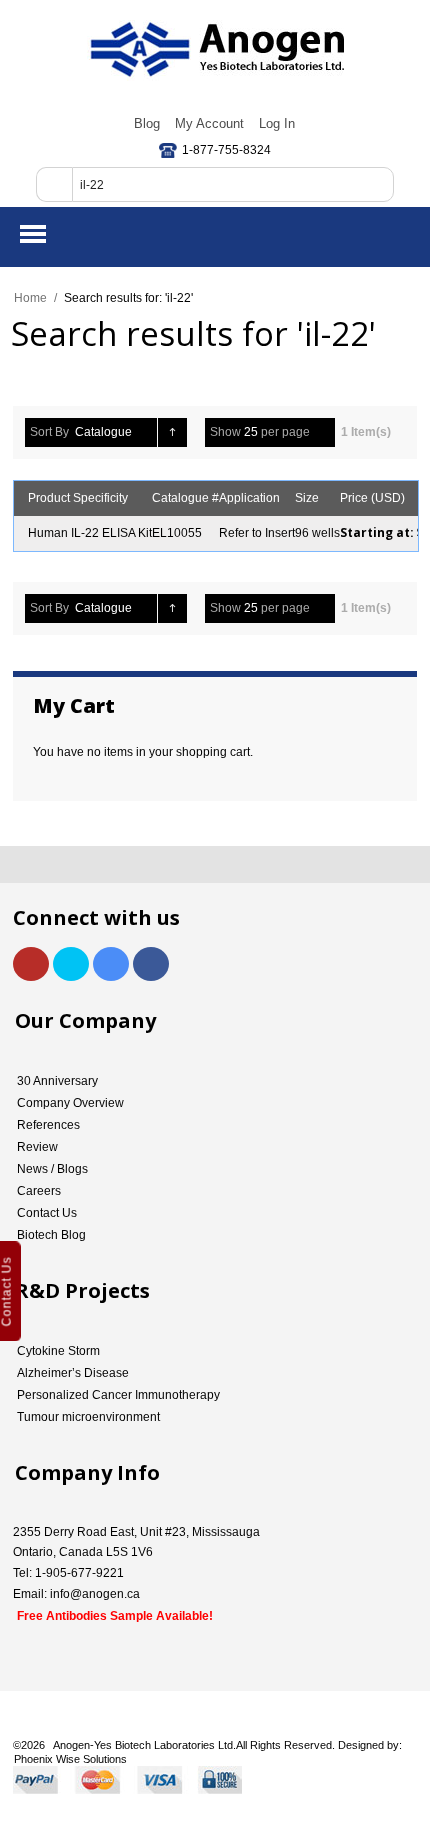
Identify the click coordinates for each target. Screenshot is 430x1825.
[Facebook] (151, 964)
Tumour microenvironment (88, 1417)
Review (37, 1147)
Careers (39, 1191)
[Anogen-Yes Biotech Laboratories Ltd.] (215, 50)
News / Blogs (52, 1169)
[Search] (54, 184)
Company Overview (70, 1103)
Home (30, 298)
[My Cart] (398, 234)
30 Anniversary (57, 1081)
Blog (147, 123)
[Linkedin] (111, 964)
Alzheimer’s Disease (73, 1373)
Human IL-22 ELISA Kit (90, 533)
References (48, 1125)
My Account (209, 123)
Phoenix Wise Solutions (70, 1759)
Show (225, 432)
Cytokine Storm (58, 1351)
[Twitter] (71, 964)
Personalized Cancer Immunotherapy (118, 1395)
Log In (277, 123)
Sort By (49, 432)
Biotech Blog (51, 1235)
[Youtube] (31, 964)
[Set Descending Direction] (172, 432)
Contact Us (47, 1213)
